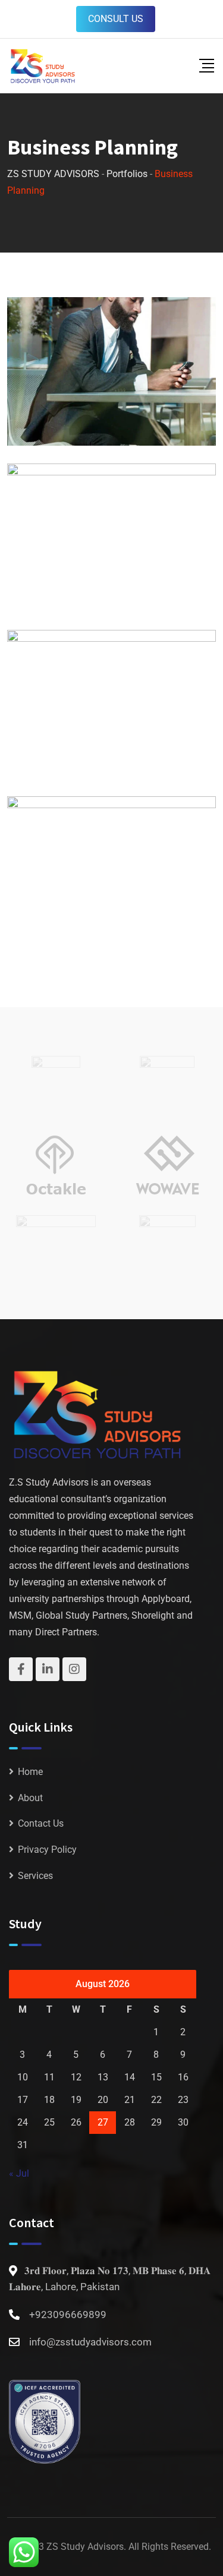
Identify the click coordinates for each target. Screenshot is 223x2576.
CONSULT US (116, 19)
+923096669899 (68, 2315)
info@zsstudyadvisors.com (90, 2342)
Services (35, 1876)
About (30, 1798)
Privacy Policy (47, 1850)
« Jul (19, 2173)
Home (30, 1772)
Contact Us (41, 1823)
